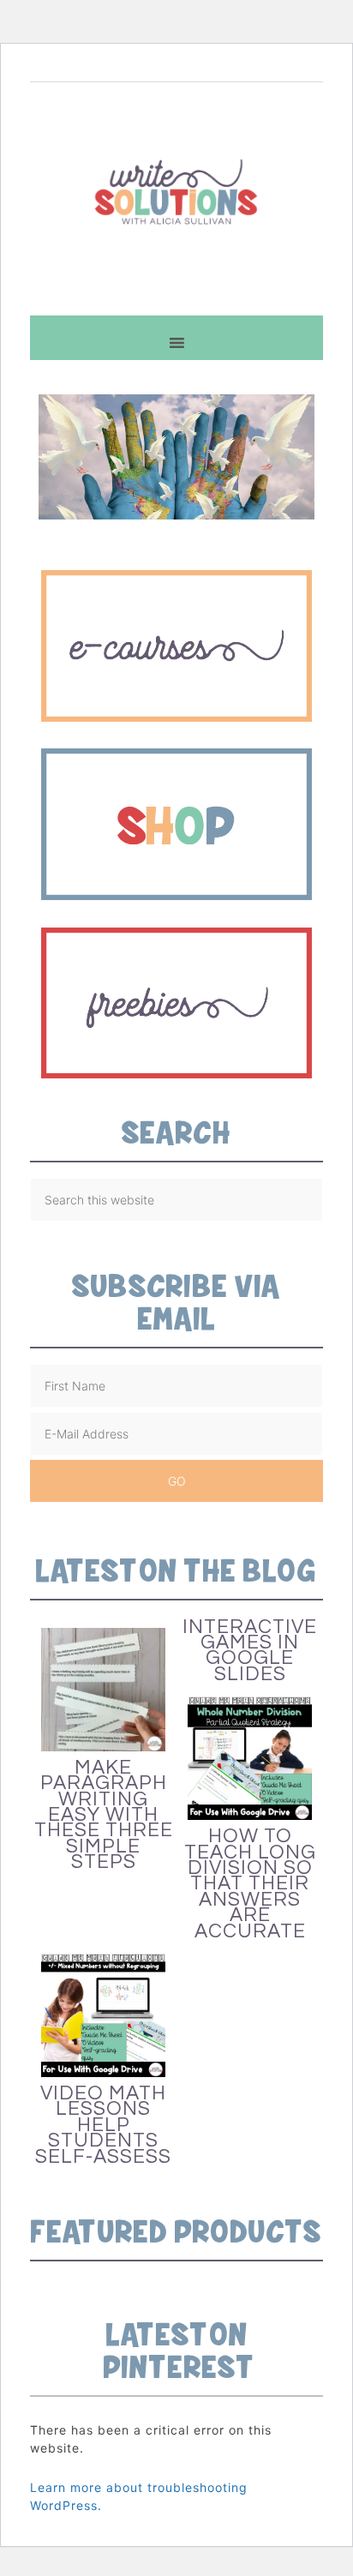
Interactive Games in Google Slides (250, 1651)
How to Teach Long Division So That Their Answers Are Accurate (250, 1883)
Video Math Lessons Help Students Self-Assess (103, 2125)
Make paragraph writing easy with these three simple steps (104, 1815)
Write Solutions (176, 191)
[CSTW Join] (176, 725)
